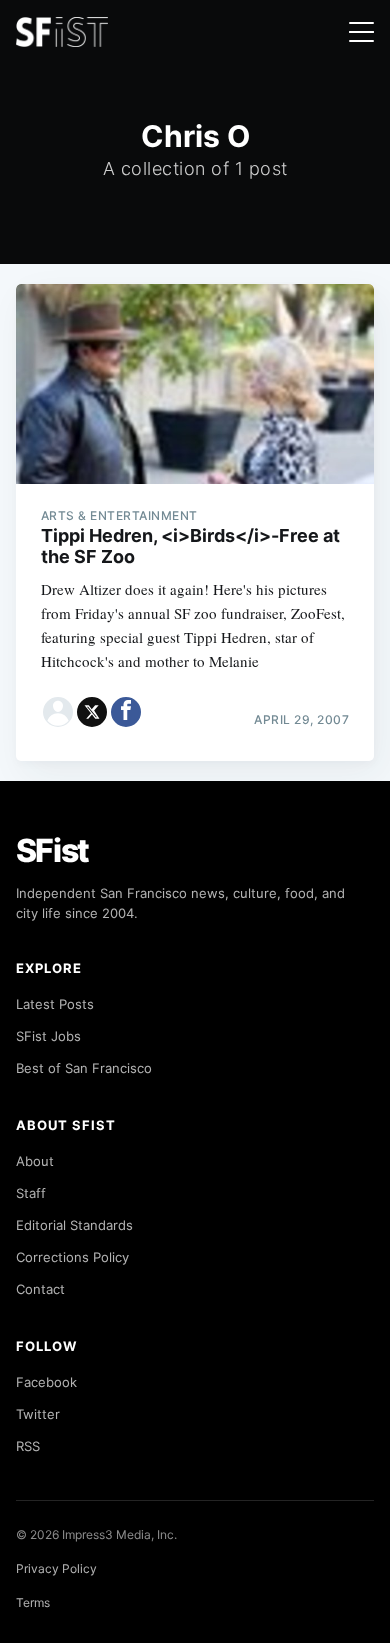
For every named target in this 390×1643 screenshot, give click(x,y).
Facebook (46, 1382)
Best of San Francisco (84, 1068)
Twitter (38, 1414)
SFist (53, 850)
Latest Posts (55, 1004)
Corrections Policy (72, 1257)
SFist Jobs (48, 1036)
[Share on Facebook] (126, 712)
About (35, 1161)
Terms (33, 1602)
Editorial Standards (74, 1225)
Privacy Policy (56, 1568)
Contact (40, 1289)
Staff (31, 1193)
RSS (28, 1446)
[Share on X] (92, 712)
